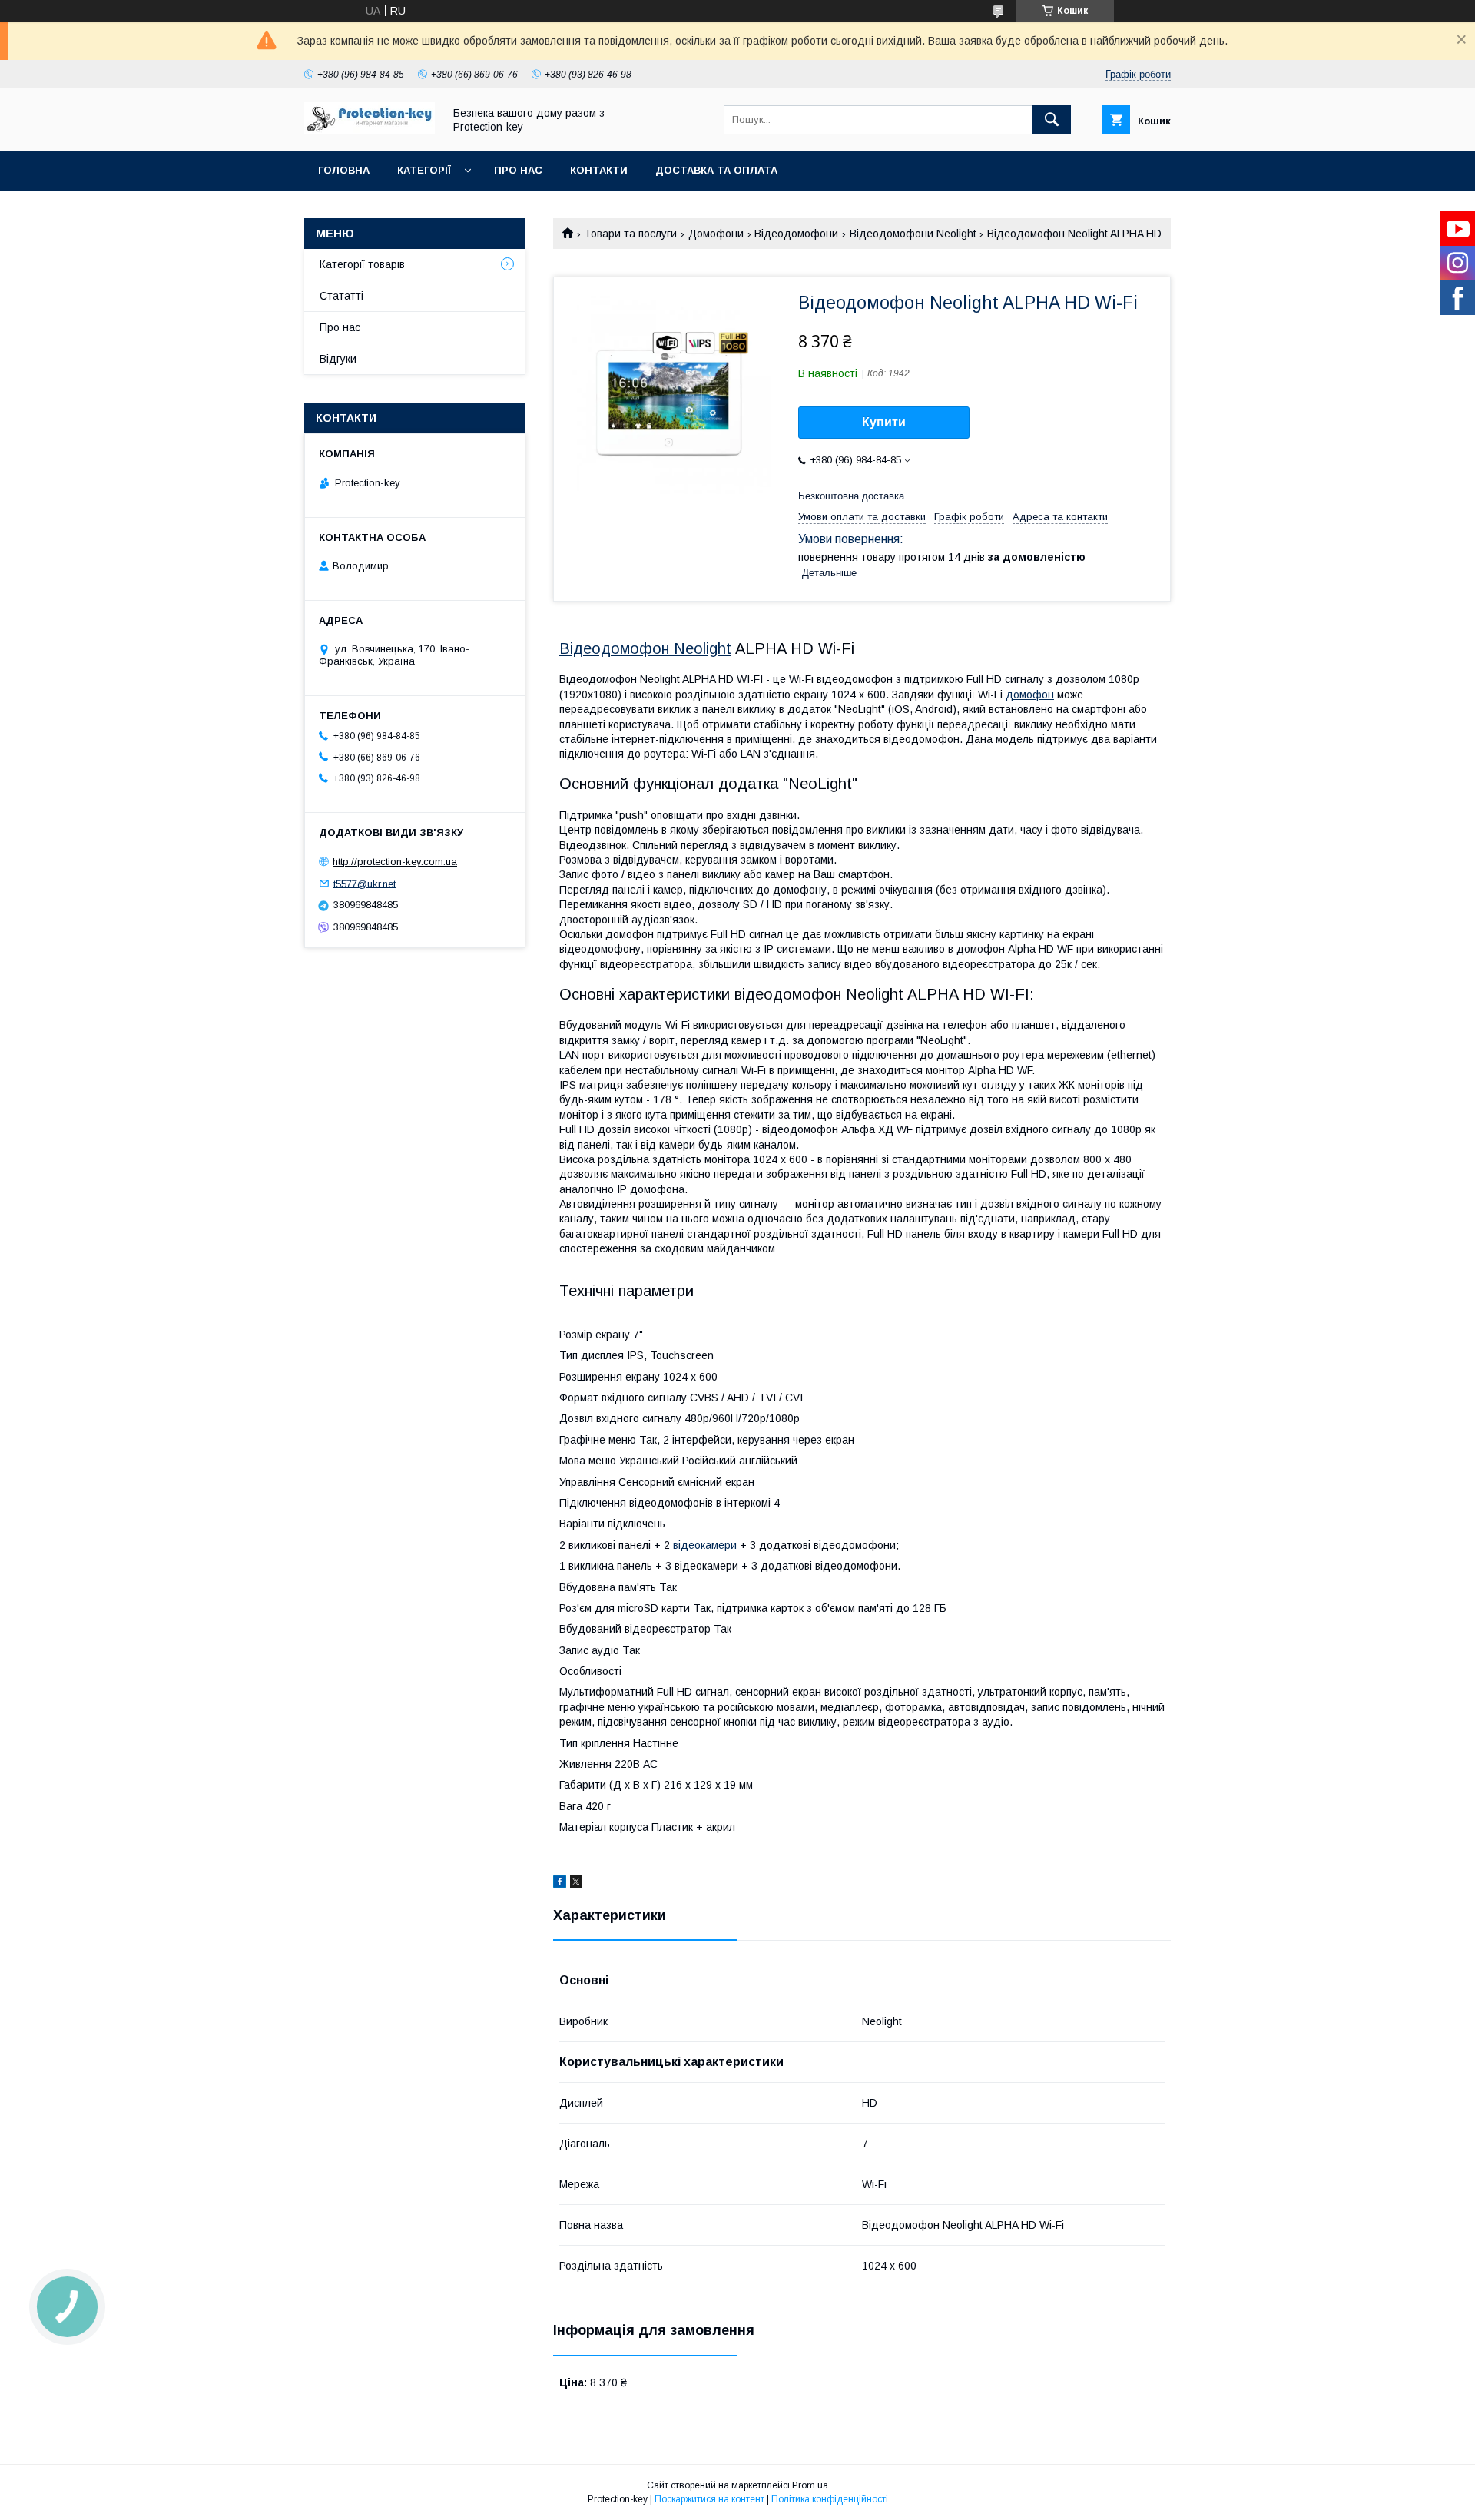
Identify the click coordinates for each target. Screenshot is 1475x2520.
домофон (1030, 695)
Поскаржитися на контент (709, 2499)
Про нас (518, 170)
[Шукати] (1052, 120)
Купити (884, 422)
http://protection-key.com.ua (395, 862)
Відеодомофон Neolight (645, 648)
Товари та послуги (630, 234)
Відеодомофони (796, 234)
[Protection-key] (370, 131)
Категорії (424, 170)
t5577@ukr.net (365, 883)
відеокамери (705, 1545)
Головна (344, 170)
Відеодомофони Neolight (913, 234)
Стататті (341, 296)
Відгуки (338, 359)
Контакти (599, 170)
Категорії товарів (362, 264)
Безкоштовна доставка (851, 496)
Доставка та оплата (716, 170)
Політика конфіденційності (830, 2499)
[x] (576, 1884)
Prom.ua (810, 2485)
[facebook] (560, 1884)
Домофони (716, 234)
